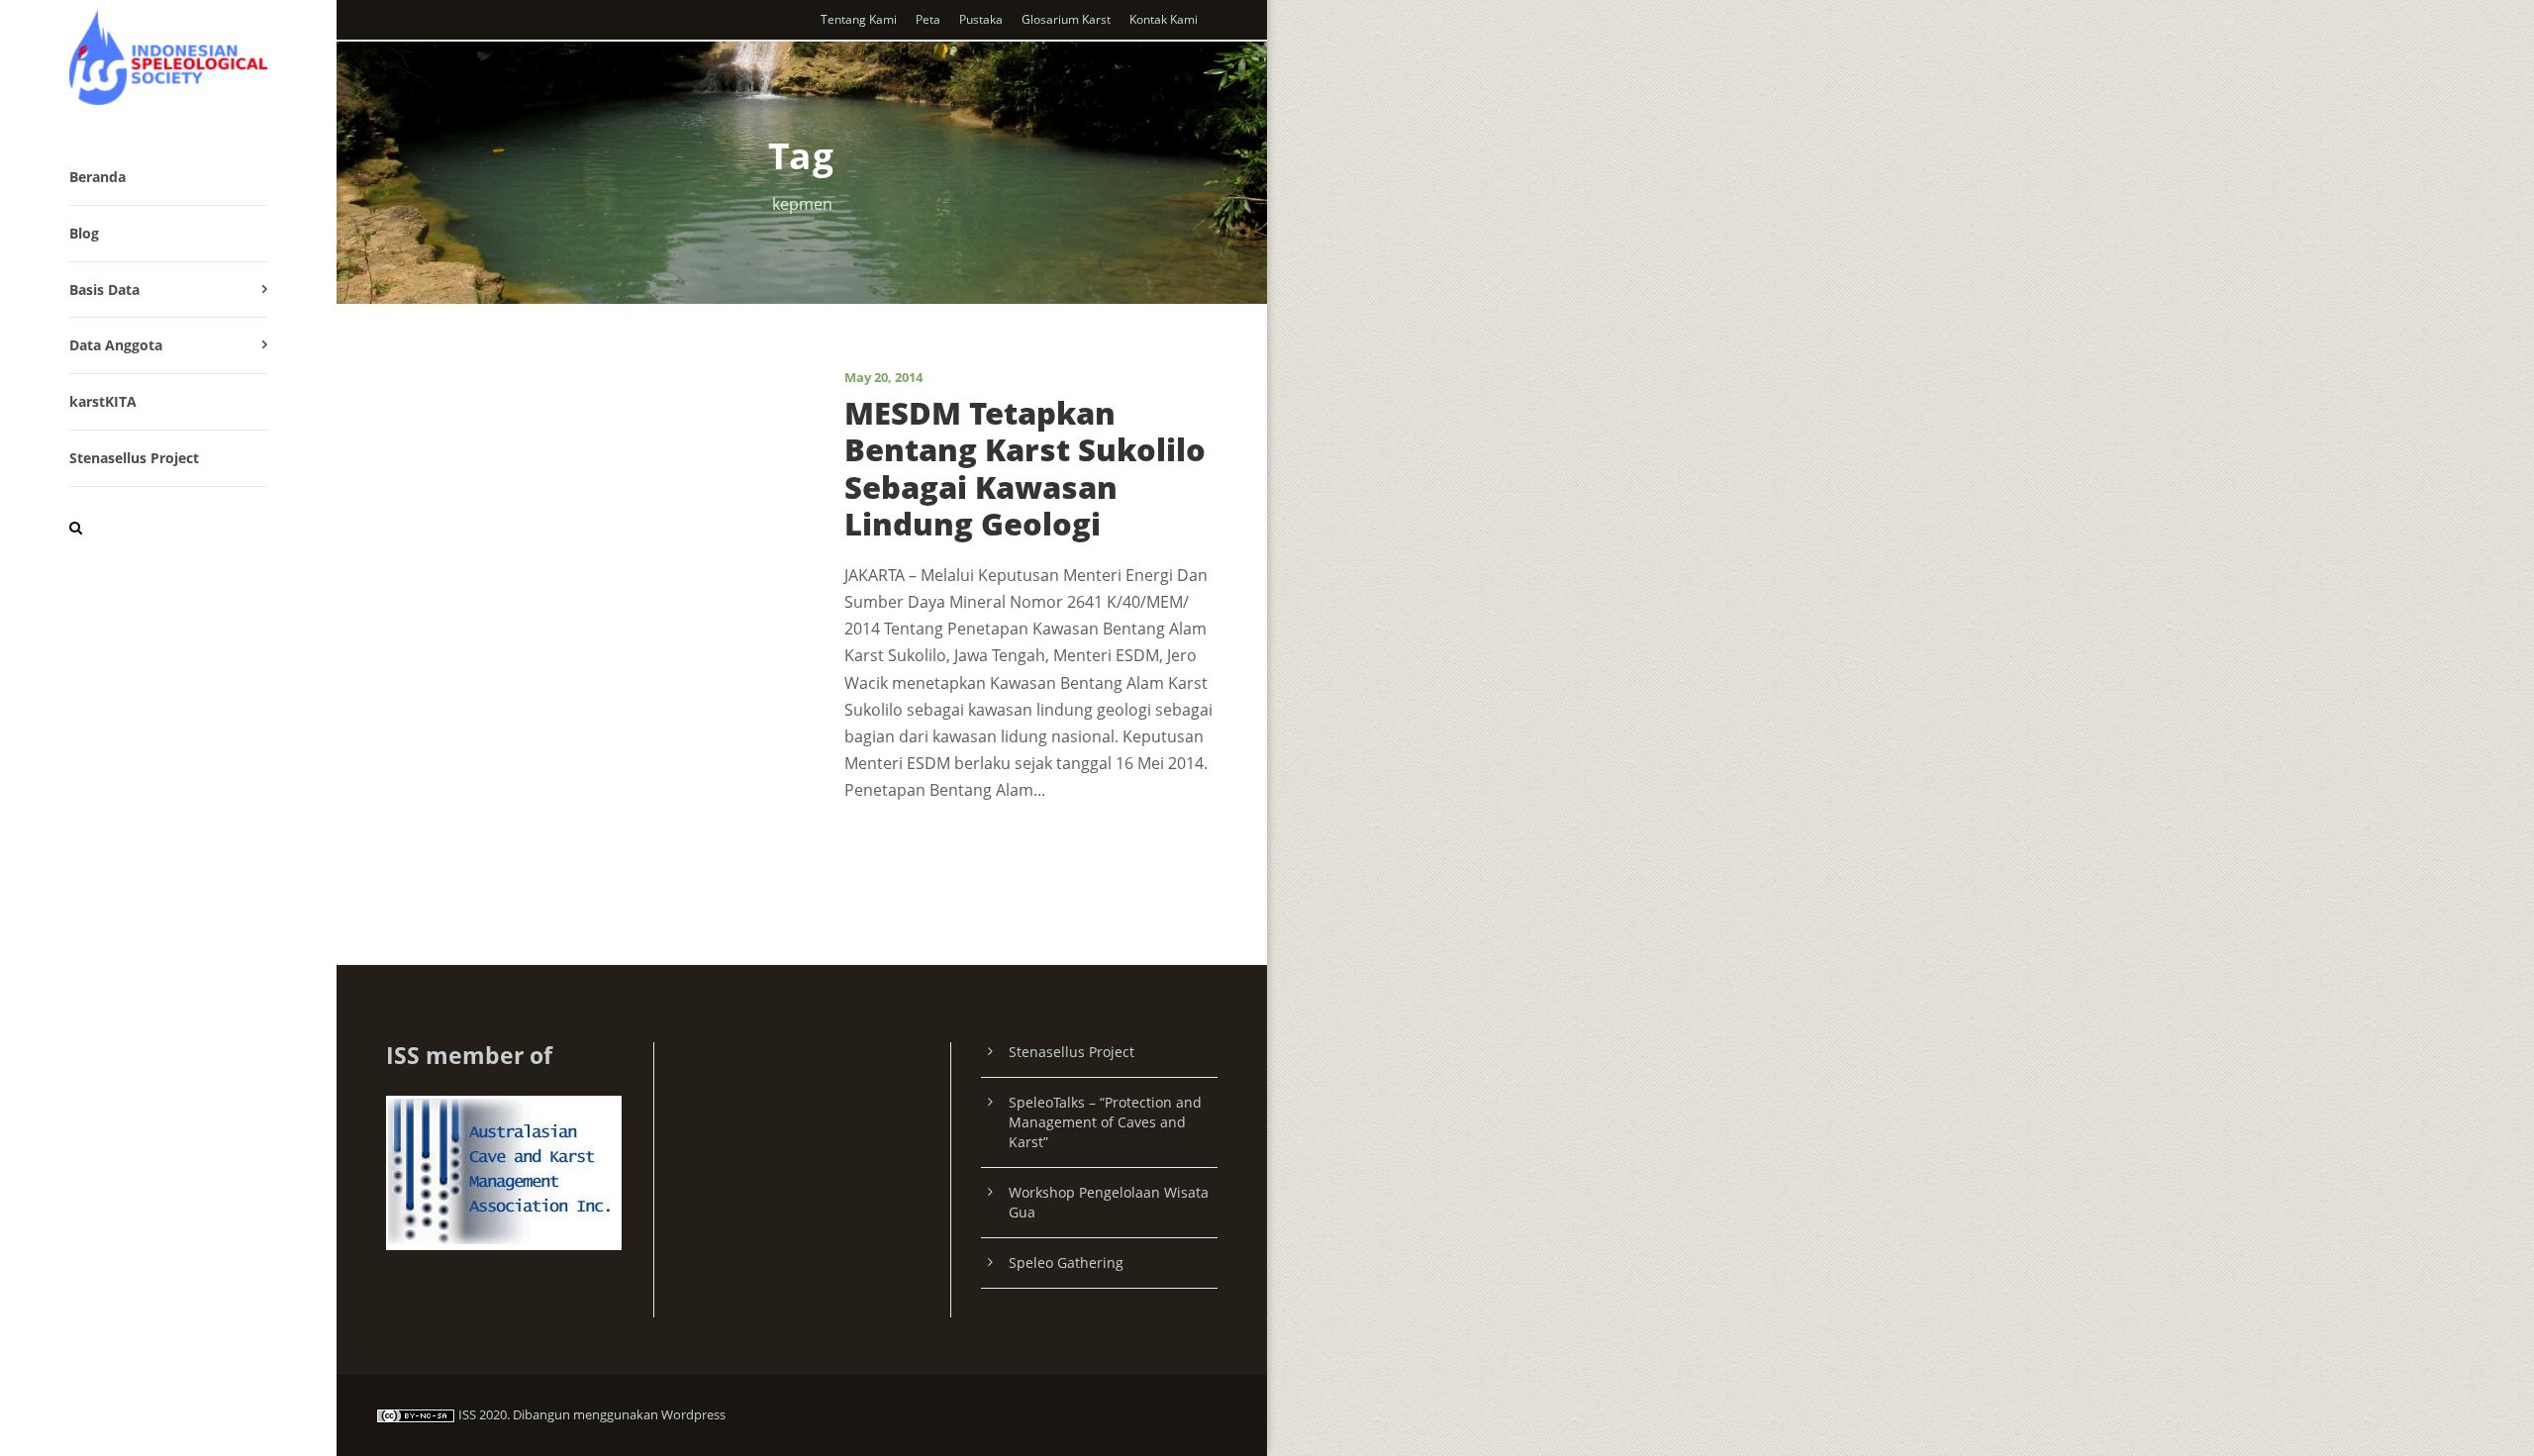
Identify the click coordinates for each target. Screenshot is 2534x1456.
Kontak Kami (1164, 19)
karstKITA (103, 401)
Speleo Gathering (1066, 1262)
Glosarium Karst (1066, 19)
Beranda (97, 177)
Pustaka (981, 19)
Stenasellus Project (134, 458)
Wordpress (693, 1414)
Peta (928, 19)
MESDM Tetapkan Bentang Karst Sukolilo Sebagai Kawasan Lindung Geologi (1025, 468)
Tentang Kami (859, 19)
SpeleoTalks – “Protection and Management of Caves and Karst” (1105, 1122)
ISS (467, 1414)
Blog (84, 233)
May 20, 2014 (883, 377)
